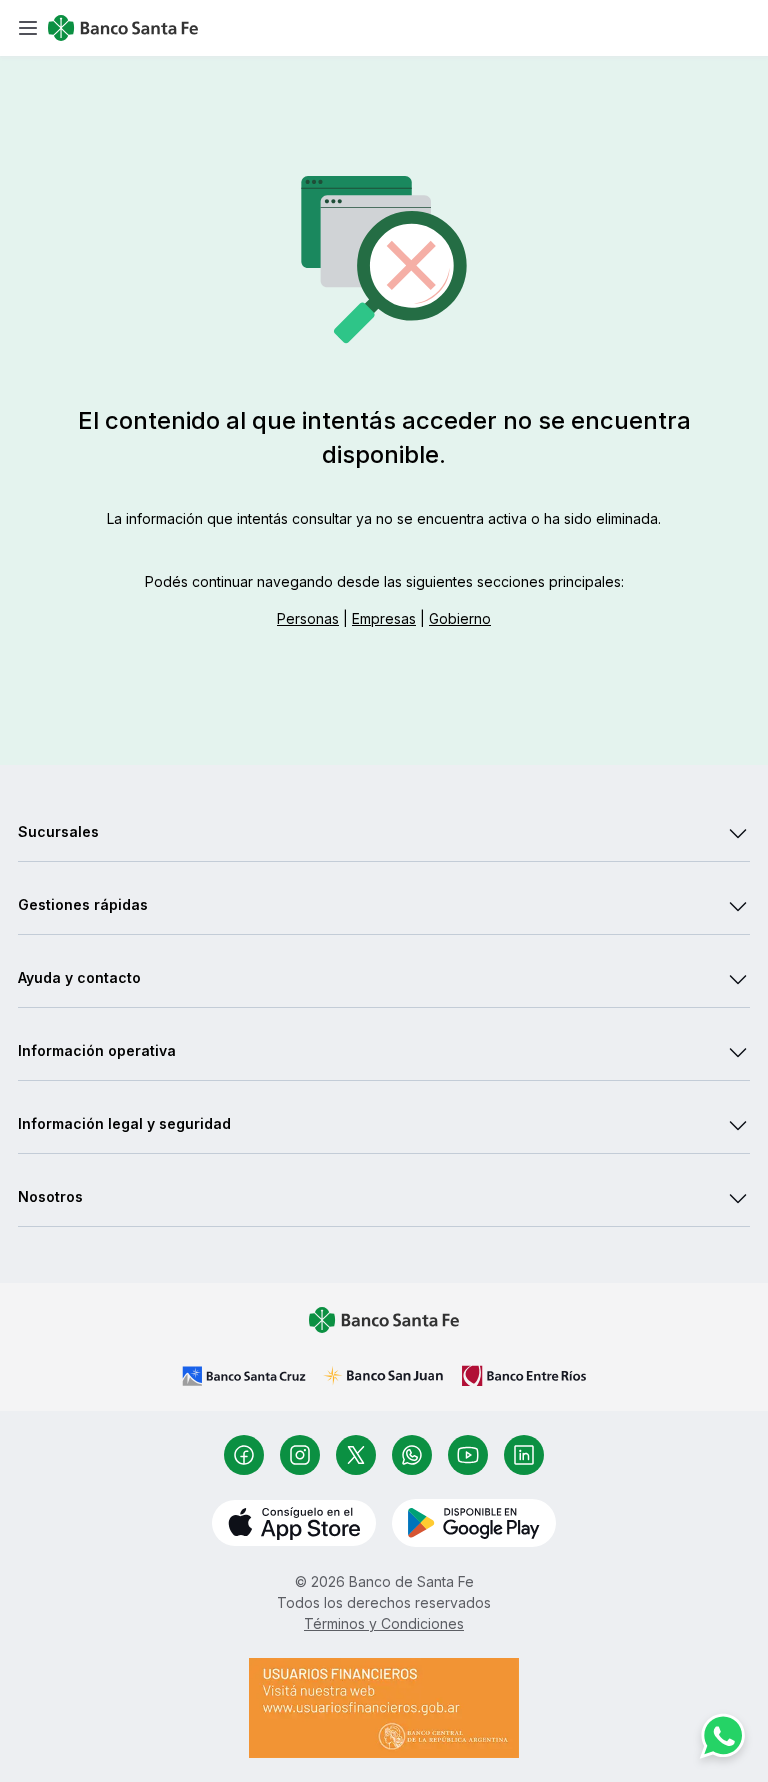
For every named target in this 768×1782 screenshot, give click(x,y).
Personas (308, 618)
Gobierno (460, 618)
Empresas (384, 618)
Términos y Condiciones (384, 1623)
